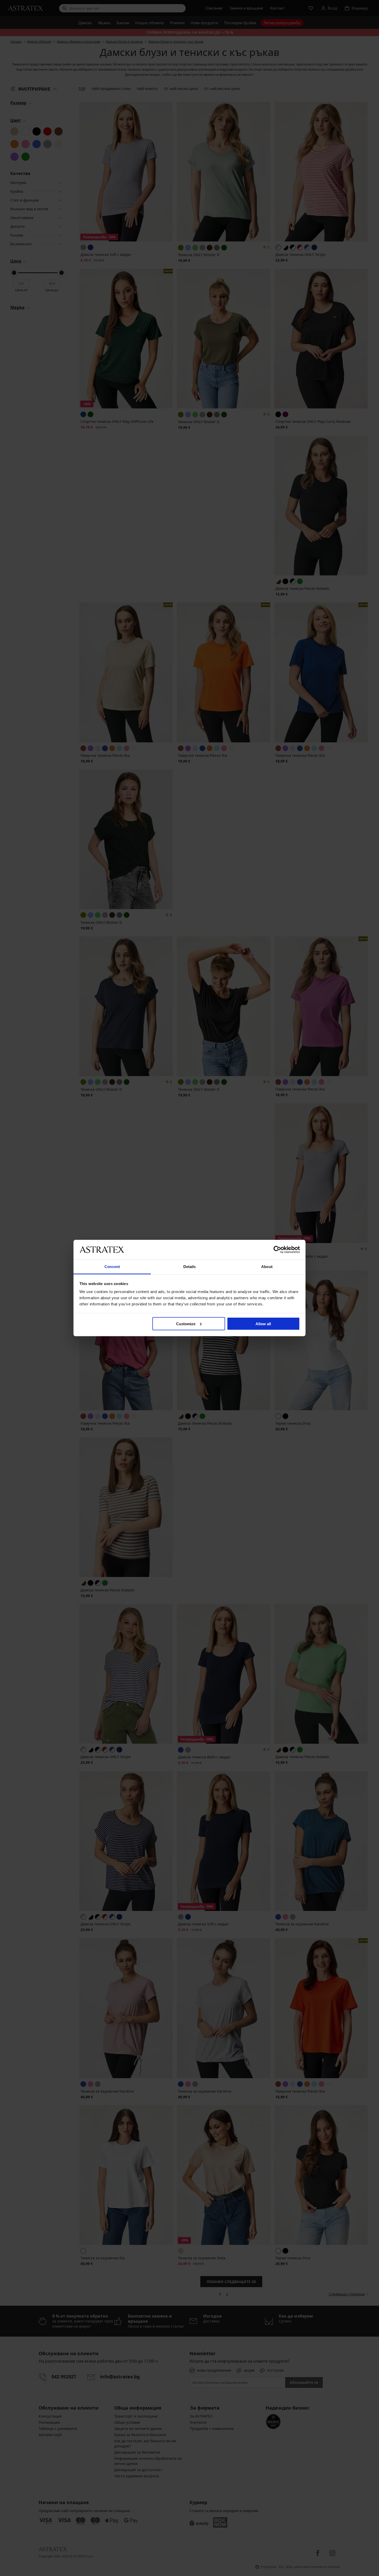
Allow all (263, 1324)
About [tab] (267, 1267)
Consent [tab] (112, 1267)
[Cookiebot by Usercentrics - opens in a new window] (277, 1249)
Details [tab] (190, 1267)
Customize (186, 1324)
